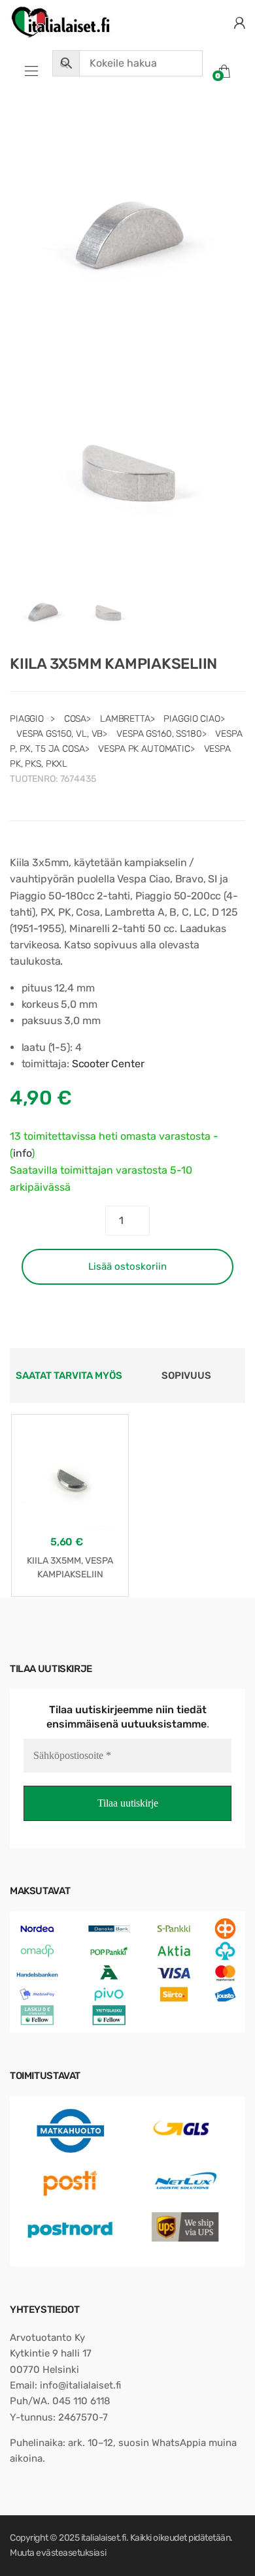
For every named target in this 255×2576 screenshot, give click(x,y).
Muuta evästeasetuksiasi (58, 2553)
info (22, 1153)
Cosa (75, 719)
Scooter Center (108, 1064)
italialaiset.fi (104, 2538)
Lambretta (125, 719)
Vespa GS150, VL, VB (59, 734)
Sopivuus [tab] (186, 1376)
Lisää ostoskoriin (127, 1266)
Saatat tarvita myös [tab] (69, 1376)
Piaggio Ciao (192, 719)
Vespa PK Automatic (144, 749)
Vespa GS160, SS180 (159, 734)
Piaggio (27, 719)
